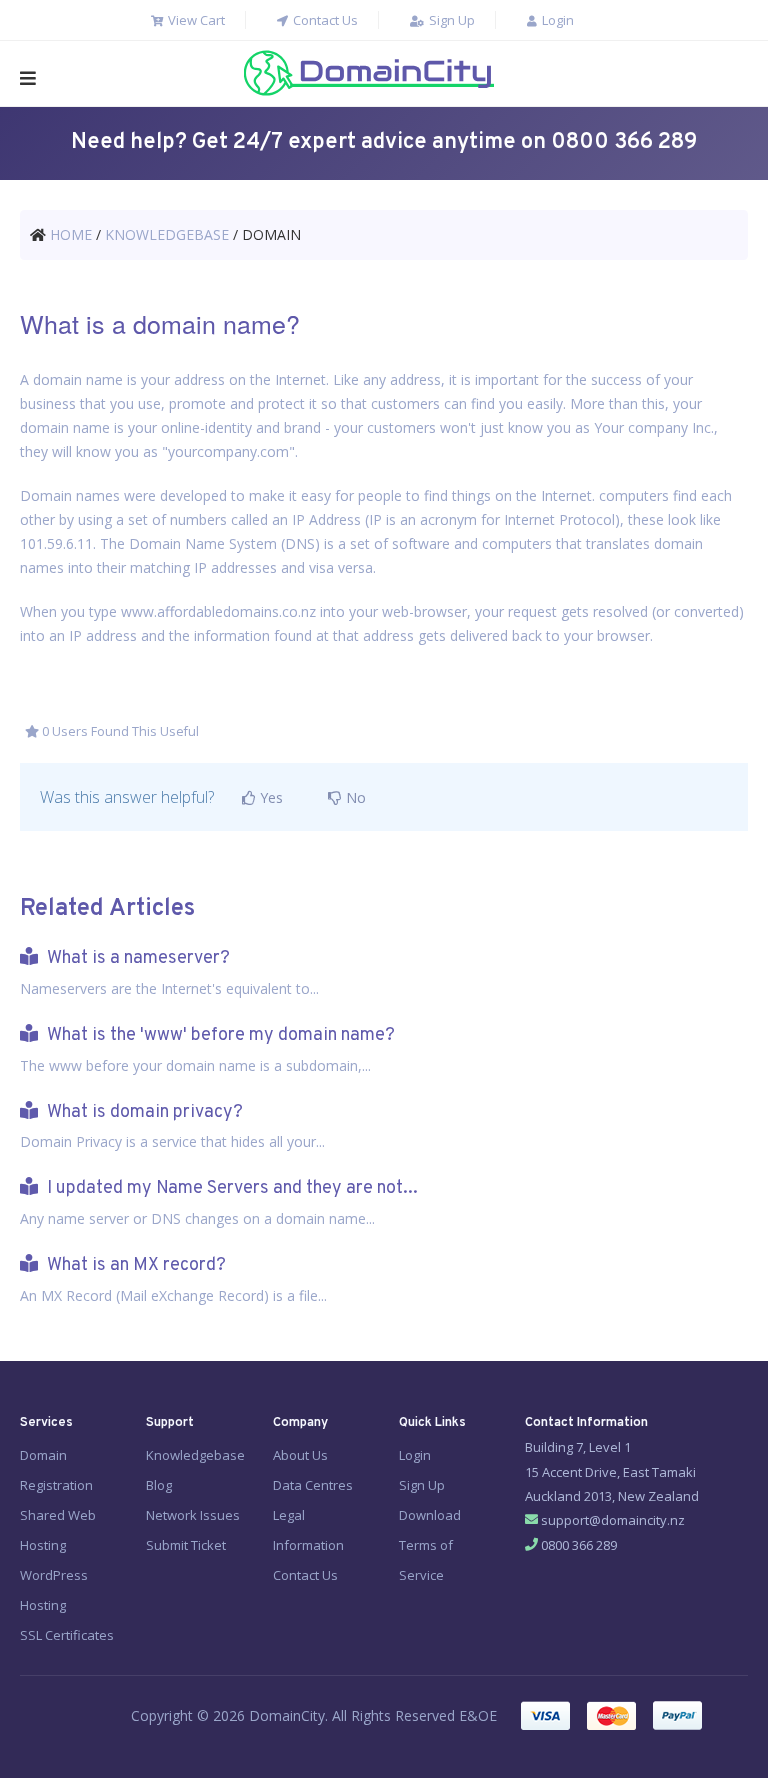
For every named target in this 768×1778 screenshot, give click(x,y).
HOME (71, 234)
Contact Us (324, 20)
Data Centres (313, 1485)
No (354, 797)
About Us (300, 1455)
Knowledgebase (195, 1455)
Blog (159, 1485)
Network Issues (193, 1515)
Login (556, 20)
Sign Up (450, 20)
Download (430, 1515)
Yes (269, 797)
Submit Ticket (186, 1545)
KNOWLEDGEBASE (167, 234)
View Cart (195, 20)
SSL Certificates (67, 1635)
